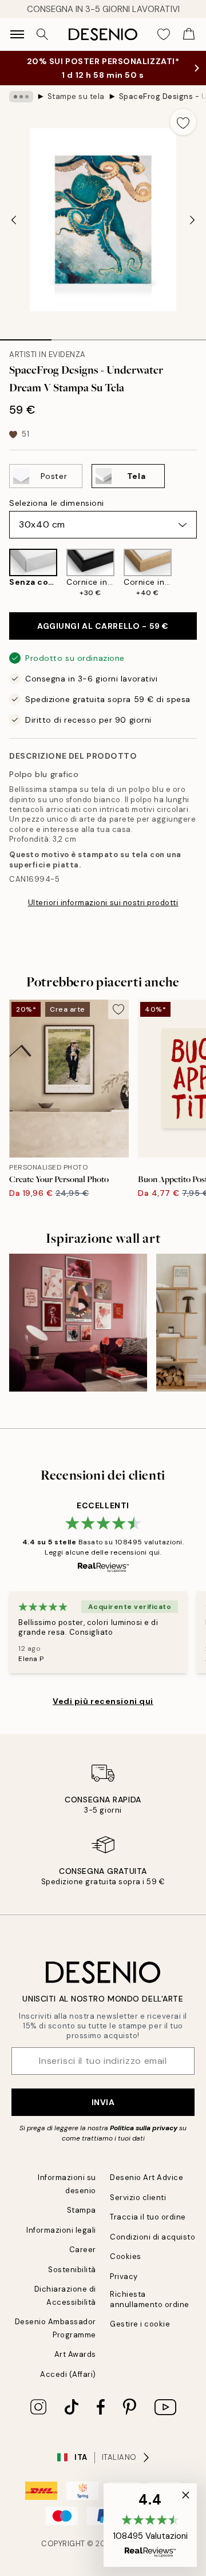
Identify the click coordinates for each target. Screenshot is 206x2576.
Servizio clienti (138, 2197)
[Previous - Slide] (14, 220)
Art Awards (75, 2354)
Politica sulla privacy (144, 2128)
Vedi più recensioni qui (103, 1701)
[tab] (26, 336)
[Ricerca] (42, 34)
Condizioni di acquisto (152, 2237)
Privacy (124, 2276)
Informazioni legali (61, 2230)
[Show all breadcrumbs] (21, 97)
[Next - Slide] (192, 220)
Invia (103, 2102)
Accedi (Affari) (68, 2374)
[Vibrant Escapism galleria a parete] (78, 1323)
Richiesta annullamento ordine (150, 2299)
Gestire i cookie (140, 2324)
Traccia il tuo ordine (148, 2217)
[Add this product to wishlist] (183, 122)
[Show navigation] (17, 34)
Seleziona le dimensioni (57, 503)
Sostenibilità (72, 2270)
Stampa (82, 2210)
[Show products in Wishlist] (164, 34)
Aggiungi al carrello (103, 626)
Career (83, 2250)
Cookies (126, 2256)
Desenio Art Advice (146, 2177)
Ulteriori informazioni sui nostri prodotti (103, 903)
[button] (150, 2525)
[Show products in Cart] (189, 34)
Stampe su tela (76, 96)
